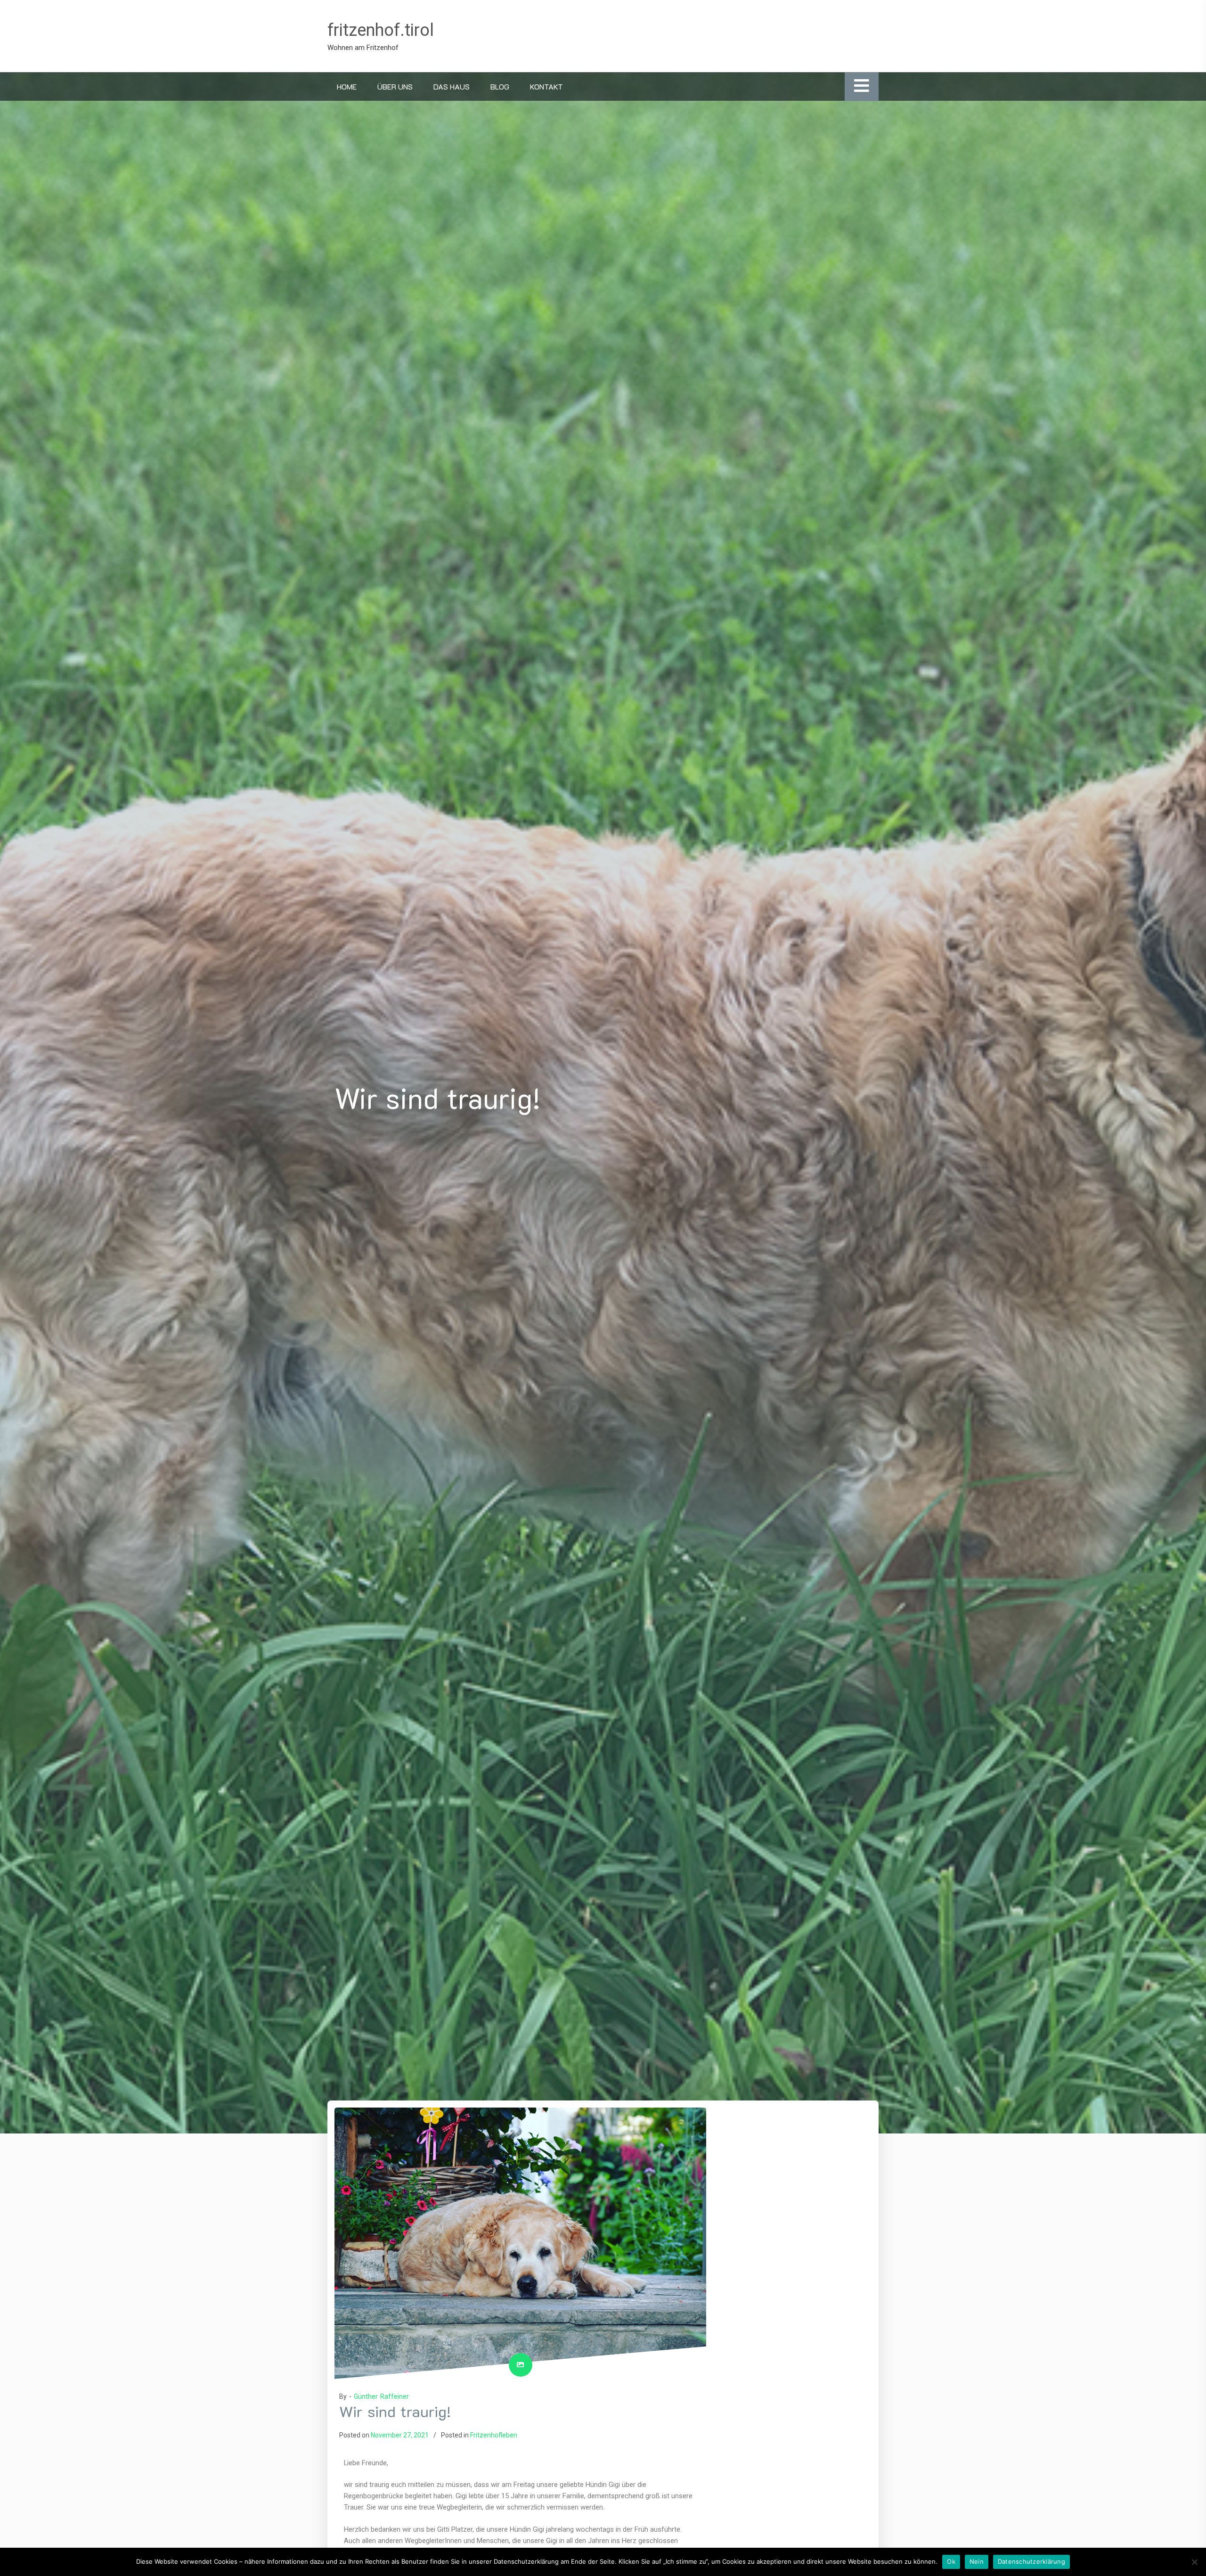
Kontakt (546, 86)
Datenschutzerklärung (1031, 2561)
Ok (951, 2561)
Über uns (395, 86)
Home (347, 86)
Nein (977, 2561)
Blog (500, 86)
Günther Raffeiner (381, 2396)
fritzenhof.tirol (381, 30)
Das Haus (452, 86)
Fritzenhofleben (494, 2435)
